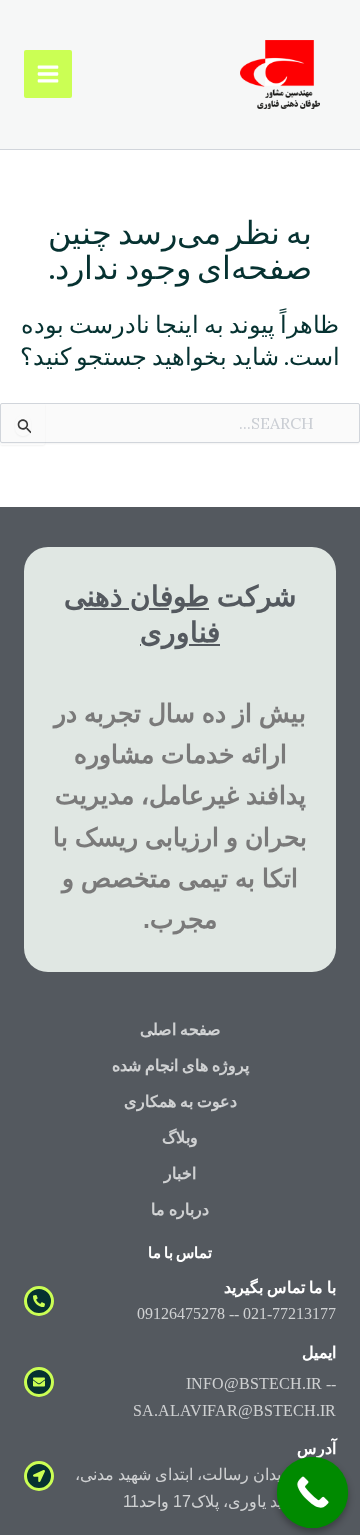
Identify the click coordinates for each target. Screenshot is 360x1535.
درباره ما (180, 1209)
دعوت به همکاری (180, 1101)
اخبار (180, 1173)
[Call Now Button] (313, 1493)
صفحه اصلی (180, 1029)
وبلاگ (180, 1137)
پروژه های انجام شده (180, 1065)
